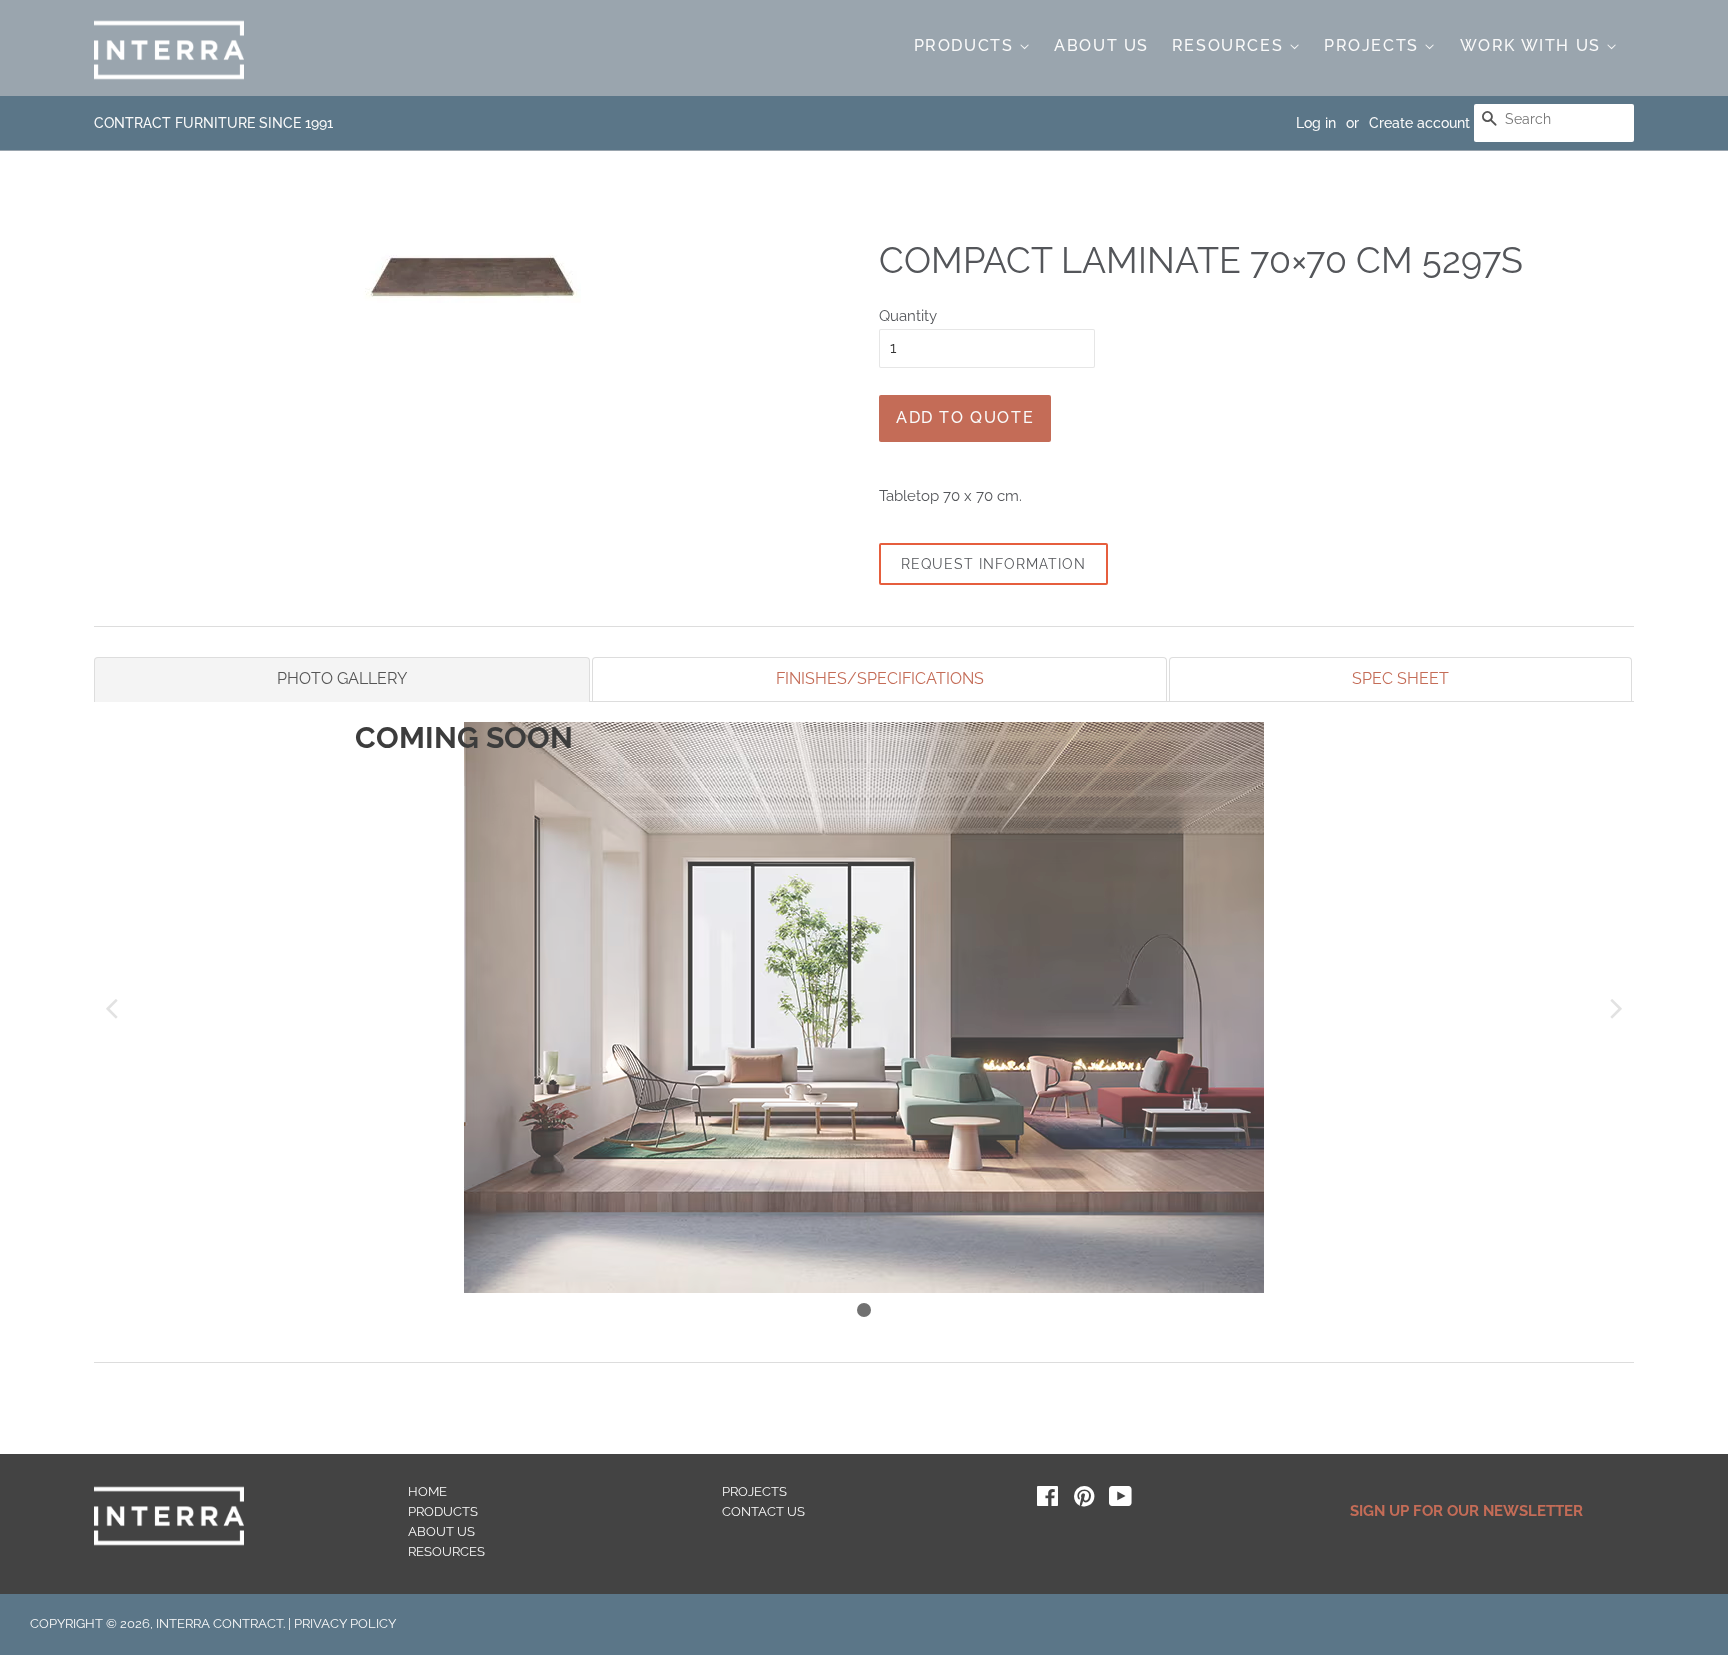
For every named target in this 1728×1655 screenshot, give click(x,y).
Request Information (993, 564)
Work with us (1533, 45)
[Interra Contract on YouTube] (1120, 1500)
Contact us (763, 1511)
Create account (1419, 123)
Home (427, 1491)
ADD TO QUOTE (965, 417)
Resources (1230, 45)
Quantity (908, 316)
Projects (1374, 45)
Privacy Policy (345, 1623)
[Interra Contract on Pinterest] (1084, 1500)
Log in (1316, 123)
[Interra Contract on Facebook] (1047, 1500)
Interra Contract (219, 1623)
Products (966, 45)
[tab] (342, 679)
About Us (1101, 45)
